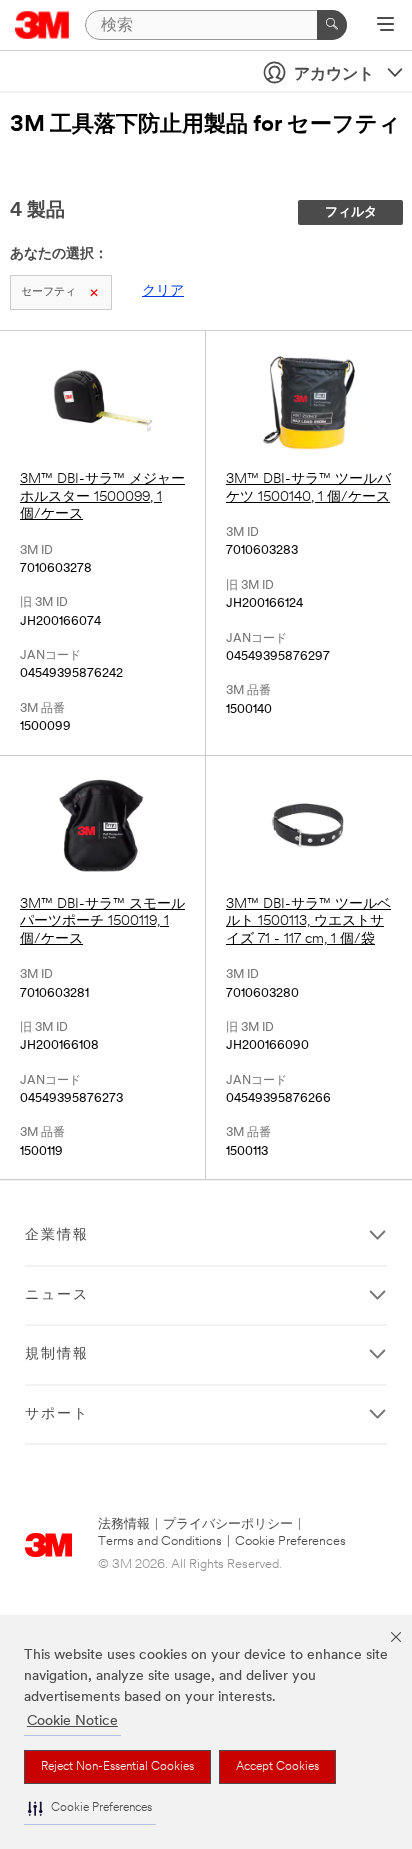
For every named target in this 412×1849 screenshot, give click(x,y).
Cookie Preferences (290, 1541)
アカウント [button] (334, 75)
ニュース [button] (57, 1295)
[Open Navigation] (385, 26)
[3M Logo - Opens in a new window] (42, 25)
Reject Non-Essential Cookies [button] (117, 1767)
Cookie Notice (72, 1721)
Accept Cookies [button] (277, 1767)
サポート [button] (57, 1414)
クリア (163, 291)
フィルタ (351, 212)
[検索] (332, 25)
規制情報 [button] (57, 1354)
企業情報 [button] (57, 1235)
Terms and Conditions (160, 1541)
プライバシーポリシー (228, 1524)
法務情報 (124, 1524)
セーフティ (48, 292)
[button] (90, 1808)
